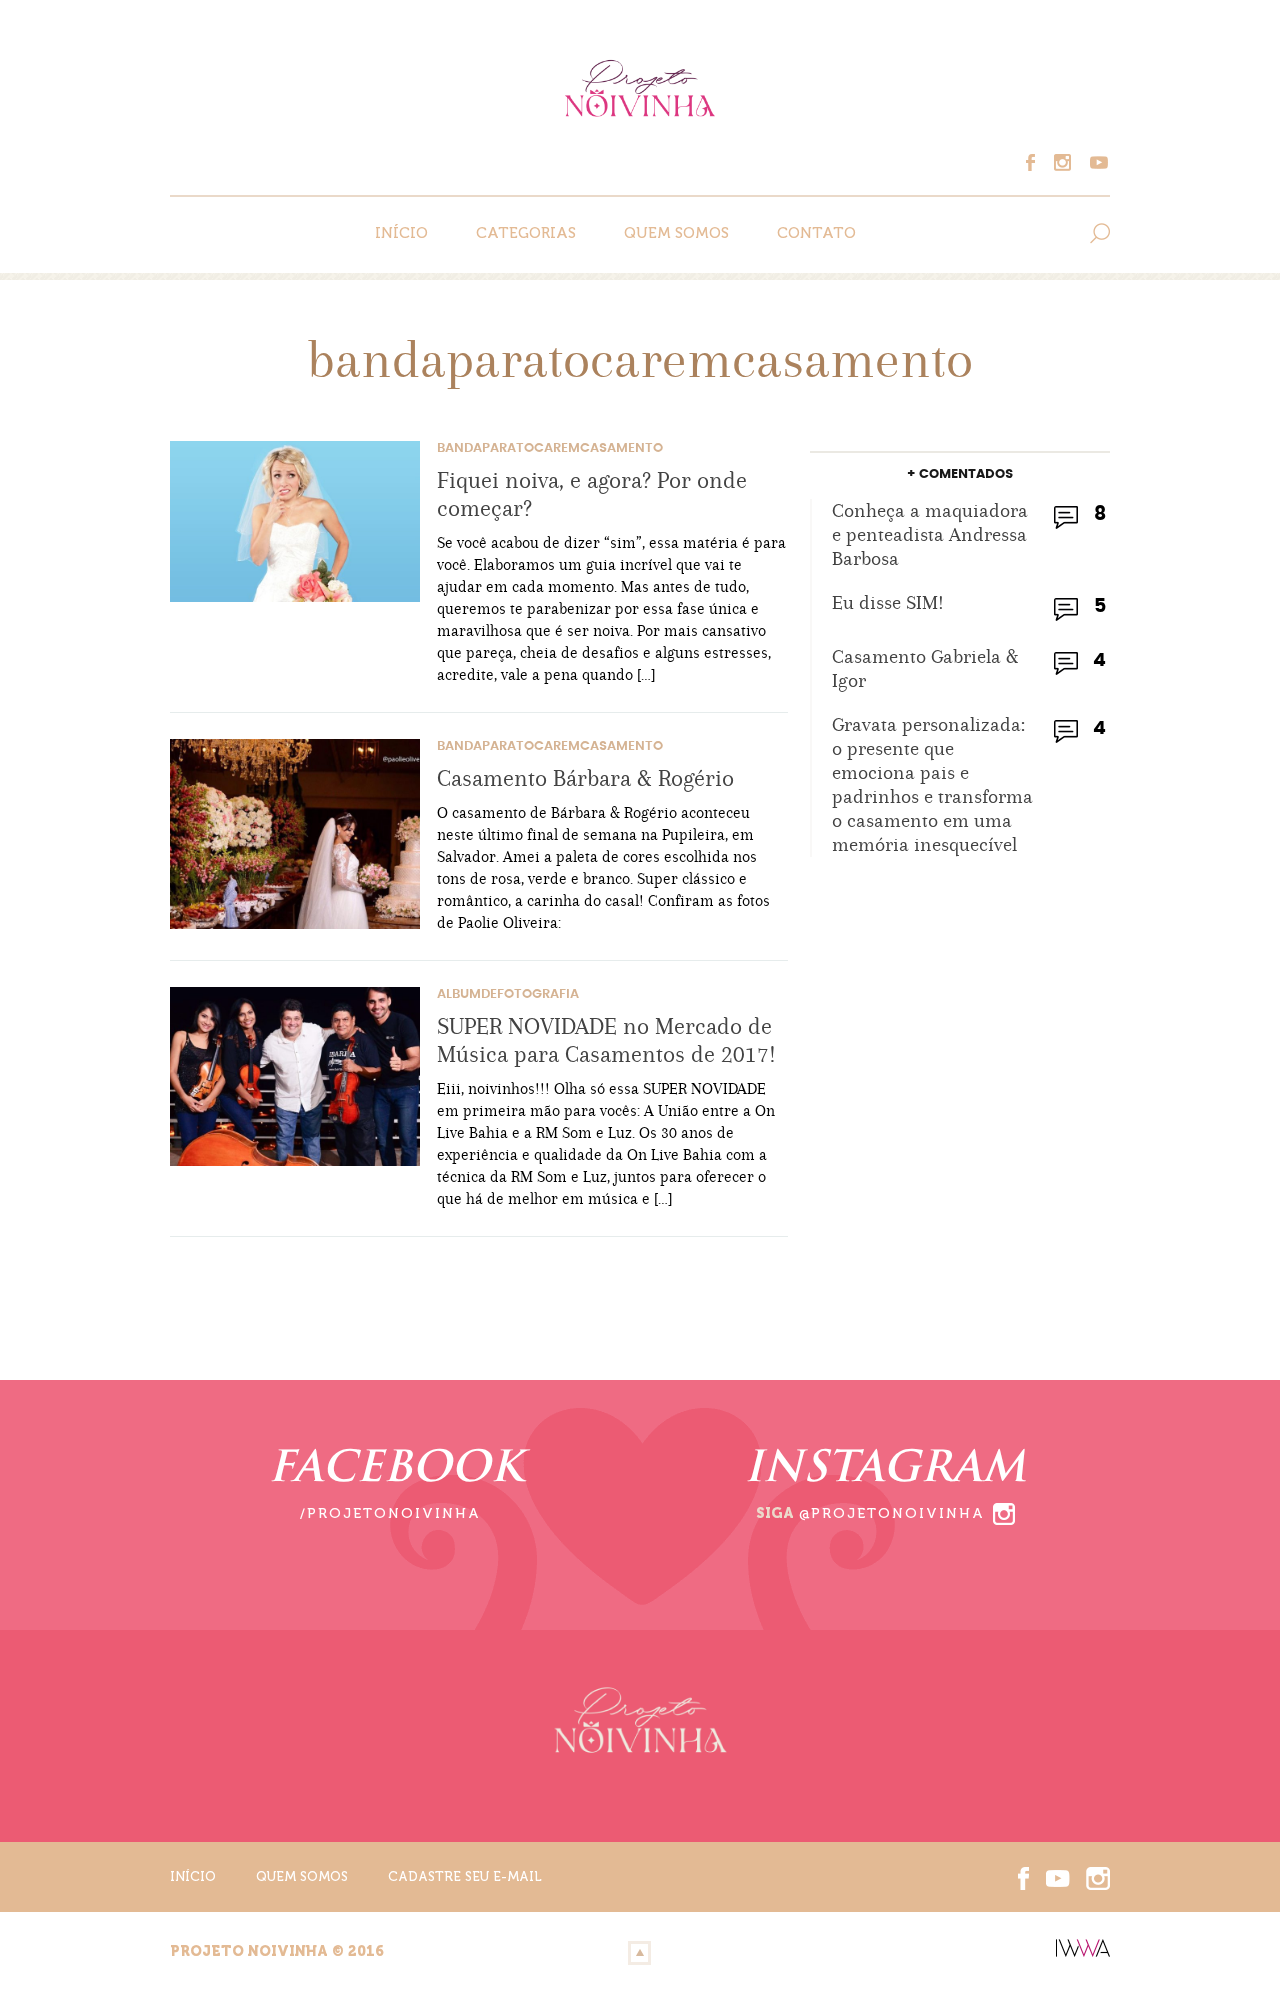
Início (401, 233)
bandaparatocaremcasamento (550, 448)
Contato (816, 233)
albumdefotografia (508, 994)
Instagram (1068, 162)
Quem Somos (676, 233)
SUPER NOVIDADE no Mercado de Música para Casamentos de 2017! (606, 1040)
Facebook (1040, 162)
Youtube (1096, 162)
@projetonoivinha (892, 1513)
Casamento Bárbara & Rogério (585, 778)
